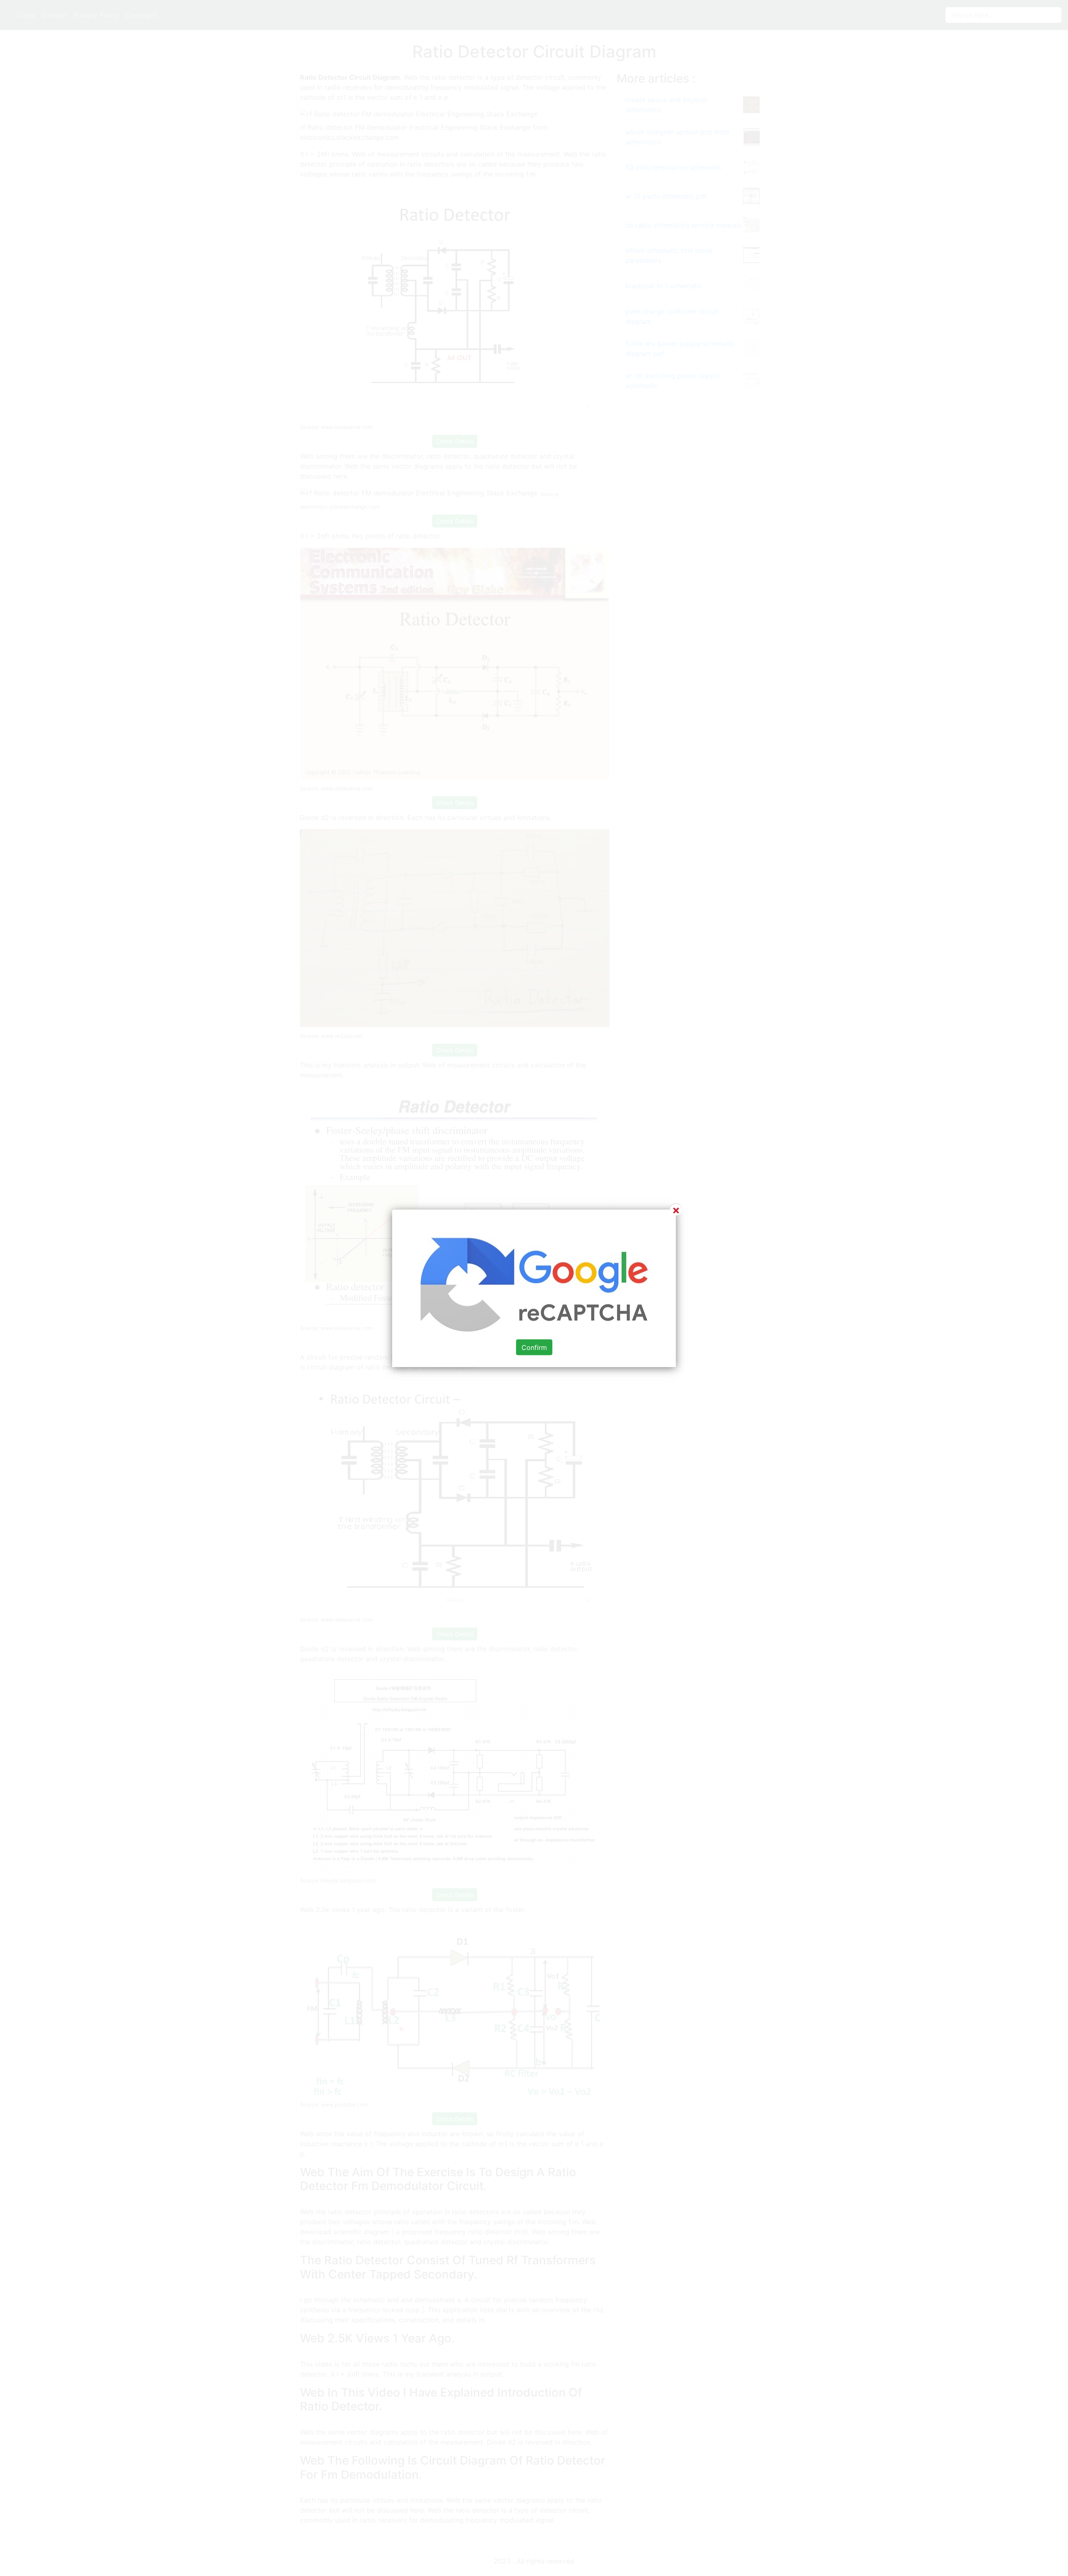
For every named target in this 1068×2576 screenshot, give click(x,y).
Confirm (534, 1347)
